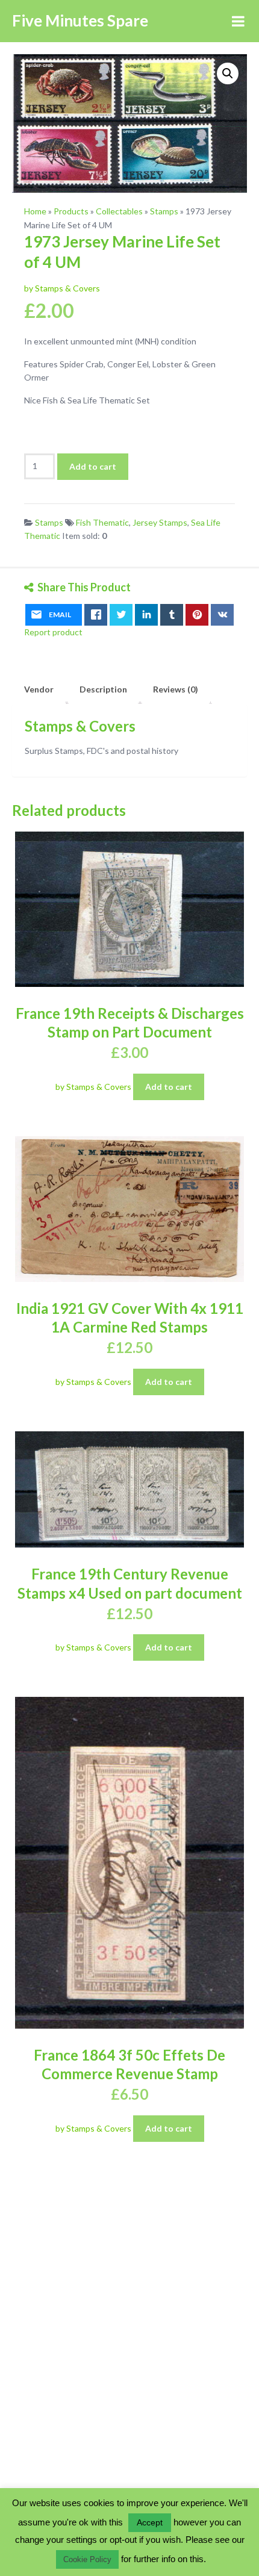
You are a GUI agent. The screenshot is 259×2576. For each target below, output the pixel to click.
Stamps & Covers (80, 726)
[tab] (39, 689)
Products (71, 211)
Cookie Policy (87, 2559)
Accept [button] (150, 2522)
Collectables (119, 211)
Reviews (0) (176, 689)
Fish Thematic (102, 522)
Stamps (164, 211)
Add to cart (93, 466)
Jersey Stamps (160, 522)
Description (103, 689)
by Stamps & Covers (62, 288)
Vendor (39, 689)
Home (35, 211)
